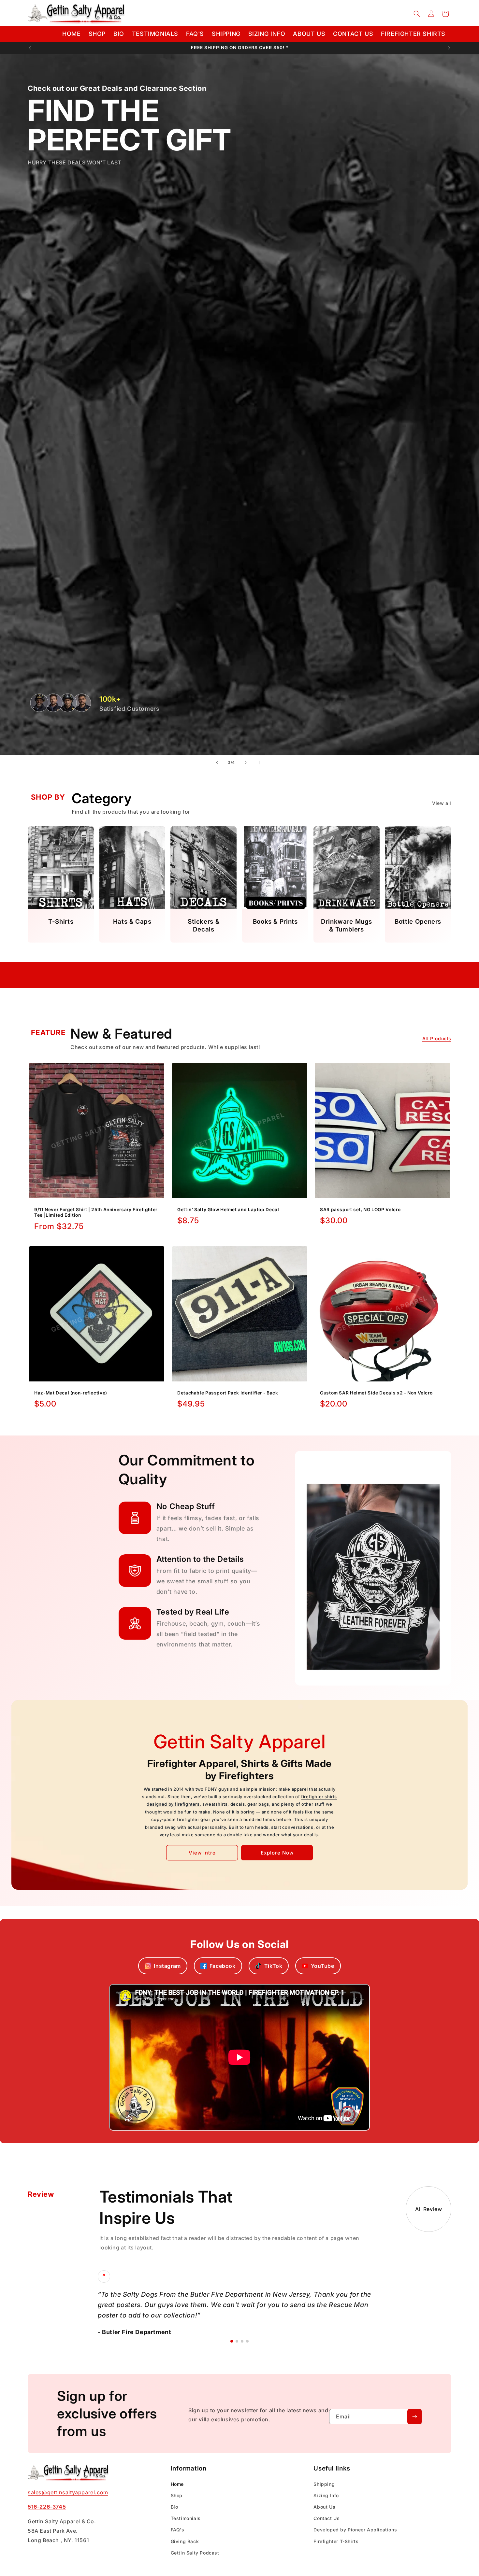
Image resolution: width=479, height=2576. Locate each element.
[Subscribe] (414, 2417)
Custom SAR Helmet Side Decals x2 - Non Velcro (376, 1393)
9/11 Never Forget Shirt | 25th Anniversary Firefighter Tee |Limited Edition (96, 1212)
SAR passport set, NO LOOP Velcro (360, 1210)
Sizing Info (326, 2495)
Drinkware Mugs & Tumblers (347, 925)
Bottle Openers (418, 922)
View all (442, 803)
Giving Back (185, 2541)
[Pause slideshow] (262, 763)
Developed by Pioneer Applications (355, 2530)
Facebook (223, 1966)
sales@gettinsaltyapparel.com (68, 2492)
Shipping (324, 2484)
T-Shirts (61, 922)
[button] (417, 14)
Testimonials (186, 2518)
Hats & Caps (132, 922)
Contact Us (327, 2518)
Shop (177, 2495)
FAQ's (178, 2530)
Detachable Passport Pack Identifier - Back (228, 1393)
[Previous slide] (217, 763)
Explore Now (277, 1853)
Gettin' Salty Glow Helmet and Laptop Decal (228, 1210)
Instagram (167, 1966)
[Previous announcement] (30, 48)
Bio (174, 2507)
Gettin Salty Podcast (195, 2552)
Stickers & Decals (203, 925)
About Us (324, 2507)
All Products (437, 1038)
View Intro (202, 1853)
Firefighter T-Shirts (336, 2541)
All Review (429, 2209)
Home (177, 2484)
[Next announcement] (449, 48)
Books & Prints (275, 922)
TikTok (273, 1966)
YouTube (322, 1966)
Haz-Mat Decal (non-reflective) (71, 1393)
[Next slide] (246, 763)
